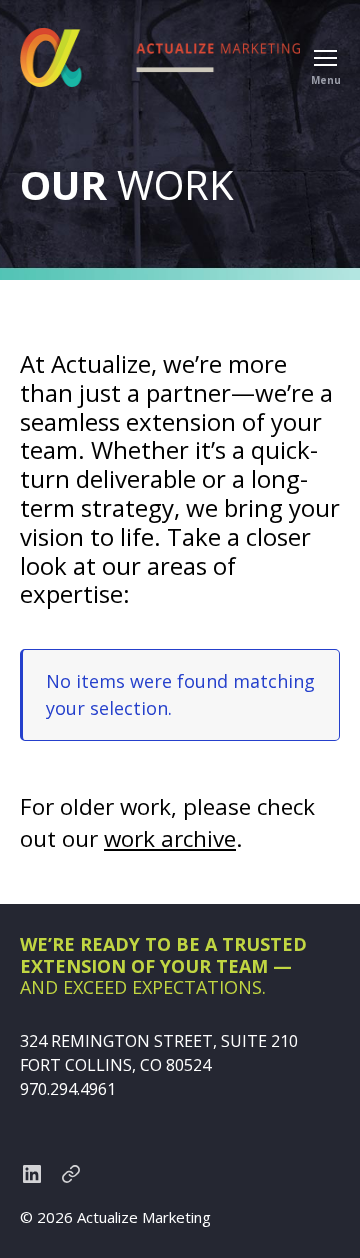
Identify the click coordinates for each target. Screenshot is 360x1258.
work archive (170, 838)
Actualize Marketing (144, 1217)
